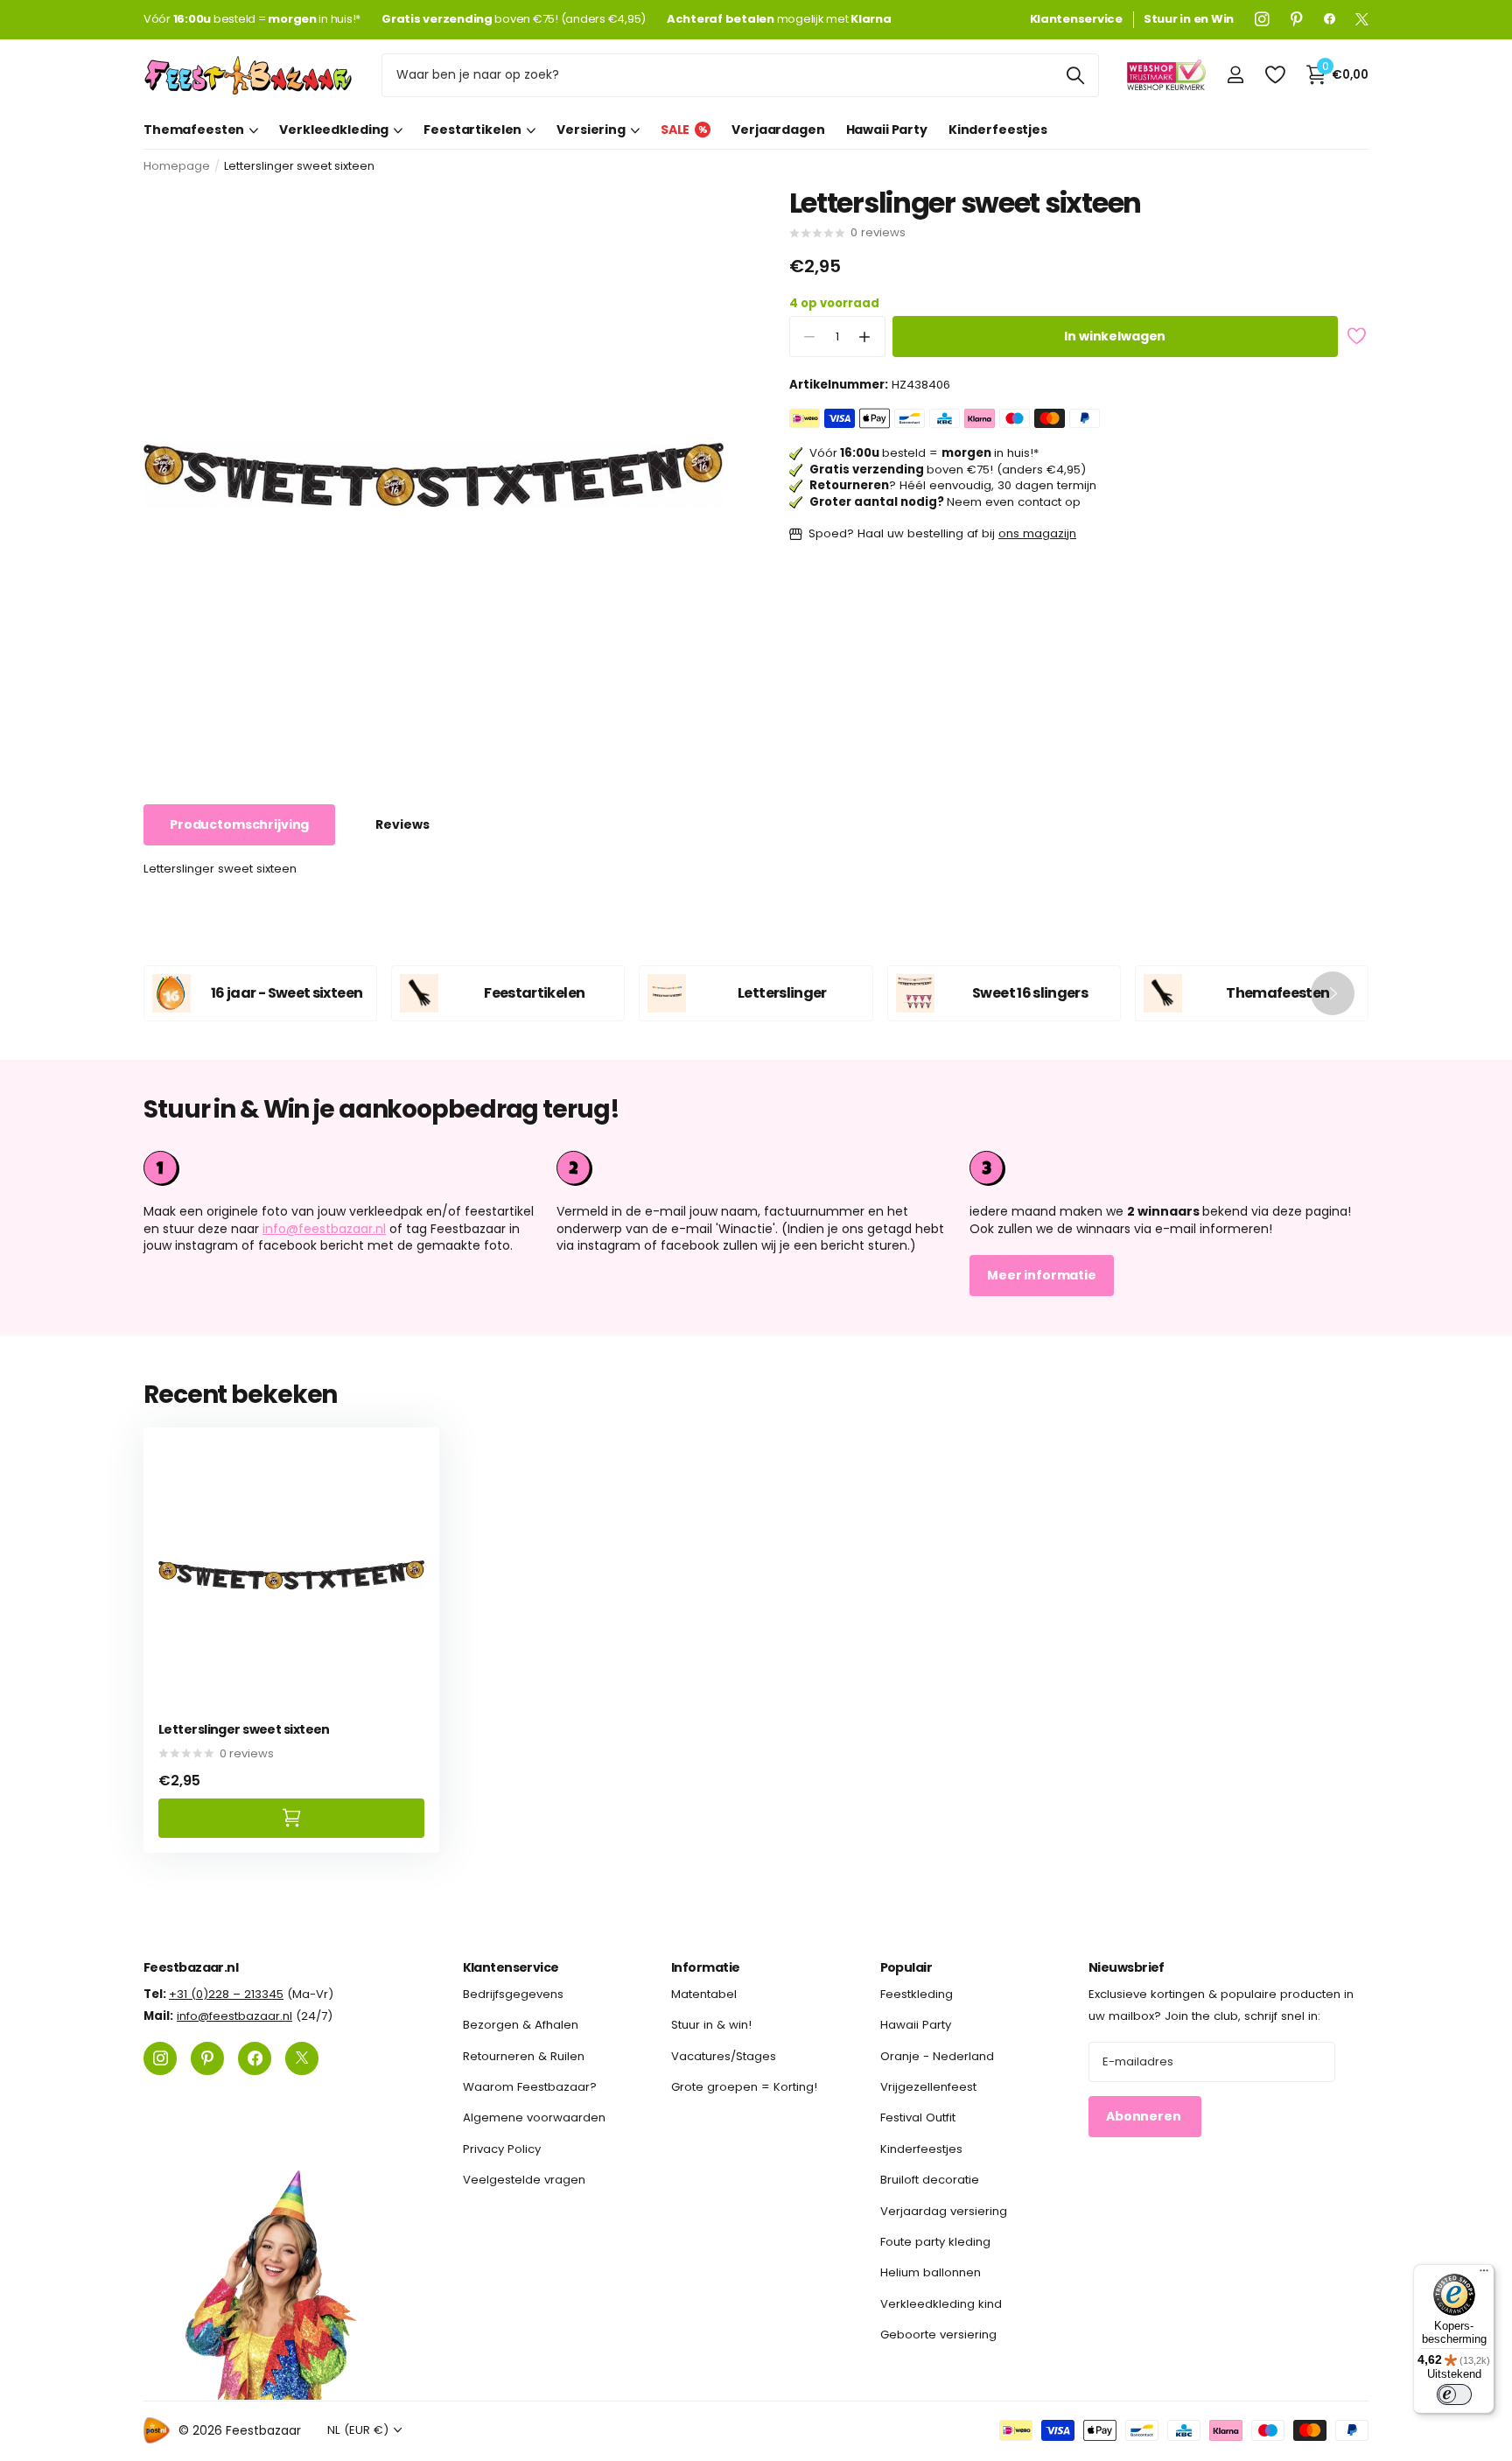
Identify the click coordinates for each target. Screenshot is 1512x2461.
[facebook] (1330, 19)
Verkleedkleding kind (941, 2304)
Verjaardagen (778, 130)
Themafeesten (194, 130)
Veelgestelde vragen (524, 2180)
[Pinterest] (1297, 19)
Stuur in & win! (711, 2026)
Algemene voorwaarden (534, 2118)
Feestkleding (917, 1994)
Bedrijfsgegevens (513, 1994)
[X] (1362, 19)
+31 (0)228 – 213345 (226, 1994)
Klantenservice (511, 1967)
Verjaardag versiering (944, 2211)
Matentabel (704, 1994)
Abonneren (1145, 2117)
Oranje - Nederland (937, 2056)
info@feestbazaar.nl (324, 1229)
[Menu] (1484, 2275)
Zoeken (1075, 75)
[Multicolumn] (1169, 1168)
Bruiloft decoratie (930, 2180)
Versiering (591, 130)
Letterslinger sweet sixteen (244, 1730)
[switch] (1454, 2394)
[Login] (1235, 75)
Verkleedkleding (334, 130)
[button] (865, 337)
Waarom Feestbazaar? (530, 2087)
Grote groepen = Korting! (744, 2087)
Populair (906, 1967)
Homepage (177, 166)
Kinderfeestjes (998, 130)
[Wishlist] (1274, 75)
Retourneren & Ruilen (524, 2056)
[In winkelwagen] (291, 1818)
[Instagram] (1262, 19)
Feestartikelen (472, 130)
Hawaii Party (887, 130)
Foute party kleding (935, 2242)
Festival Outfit (918, 2118)
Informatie (705, 1967)
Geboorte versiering (938, 2335)
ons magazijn (1037, 534)
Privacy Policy (502, 2149)
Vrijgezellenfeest (928, 2087)
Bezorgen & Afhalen (521, 2026)
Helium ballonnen (931, 2273)
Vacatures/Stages (724, 2056)
